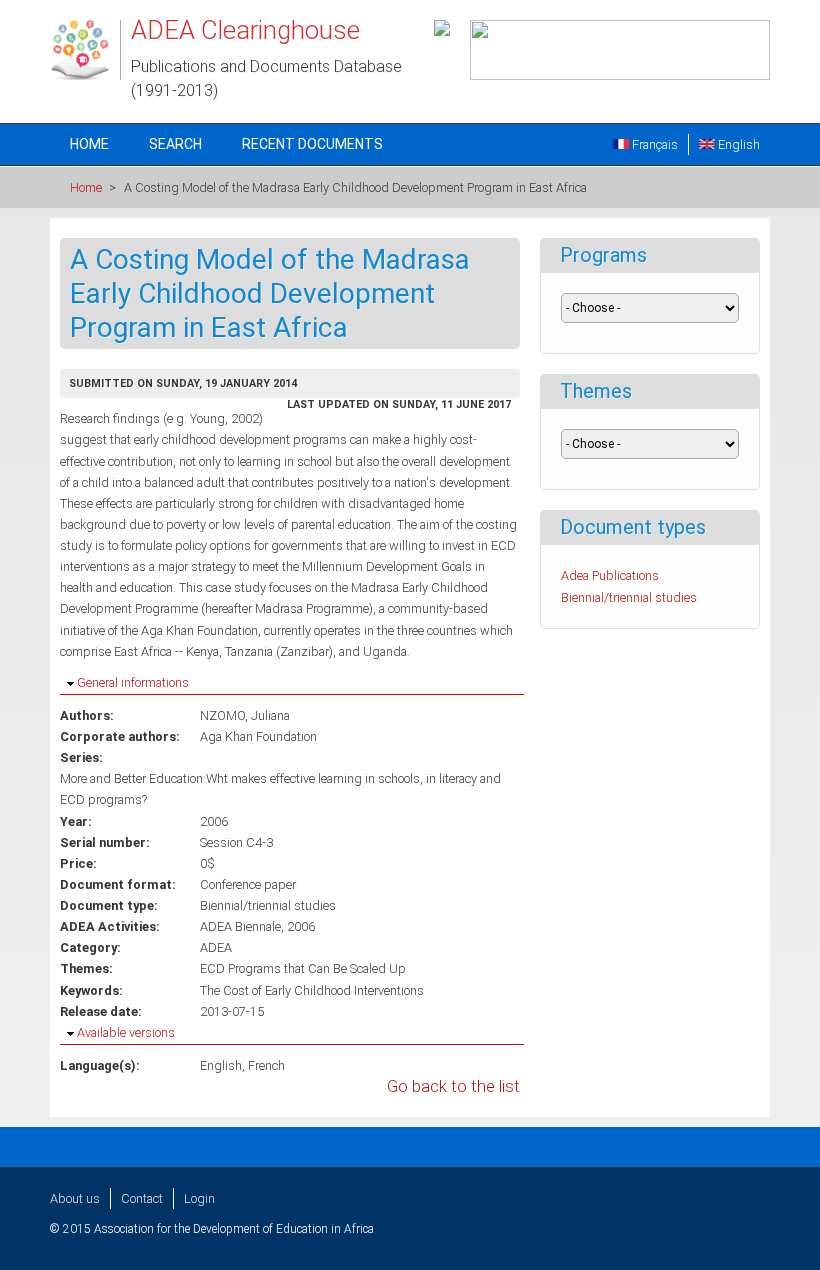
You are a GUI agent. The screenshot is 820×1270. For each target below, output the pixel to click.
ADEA (216, 947)
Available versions (126, 1032)
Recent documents (312, 144)
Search (175, 144)
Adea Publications (610, 575)
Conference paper (248, 884)
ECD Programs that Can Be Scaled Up (303, 968)
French (266, 1065)
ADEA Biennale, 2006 (257, 926)
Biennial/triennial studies (268, 905)
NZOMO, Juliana (245, 715)
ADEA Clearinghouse (245, 30)
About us (75, 1198)
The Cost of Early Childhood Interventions (312, 990)
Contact (142, 1198)
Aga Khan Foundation (258, 736)
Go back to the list (453, 1086)
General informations (133, 682)
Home (89, 144)
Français (653, 144)
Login (199, 1198)
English (737, 144)
